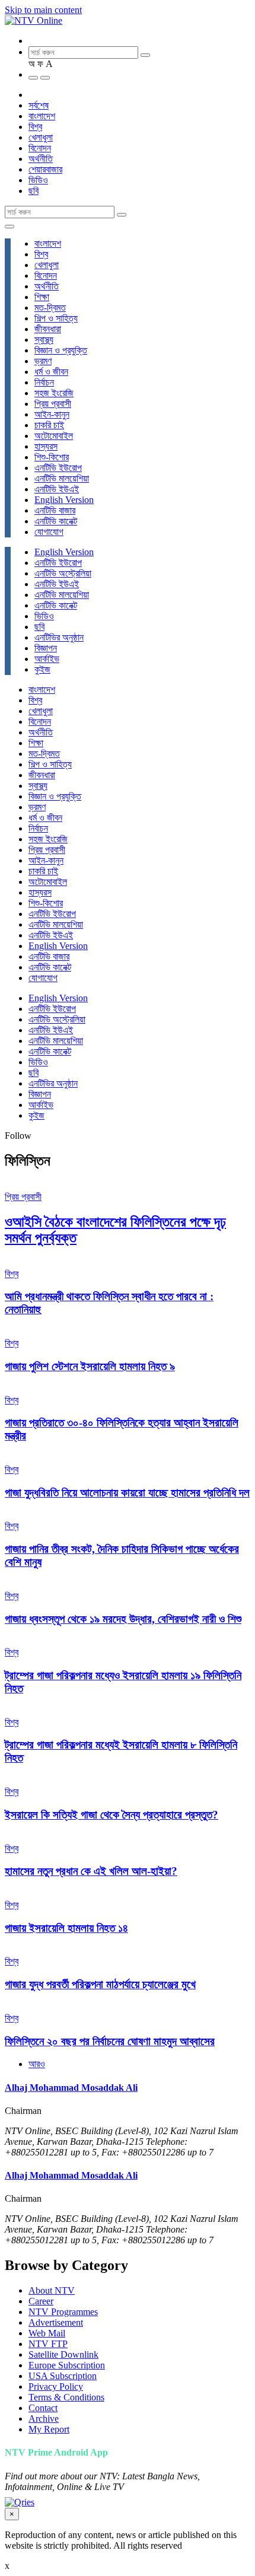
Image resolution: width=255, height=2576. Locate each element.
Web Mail (47, 2333)
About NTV (52, 2290)
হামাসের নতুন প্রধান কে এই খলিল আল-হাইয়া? (91, 1871)
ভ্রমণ (43, 361)
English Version (64, 500)
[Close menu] (9, 227)
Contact (43, 2408)
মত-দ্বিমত (50, 308)
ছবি (34, 191)
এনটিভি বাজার (55, 510)
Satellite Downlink (63, 2354)
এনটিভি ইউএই (57, 489)
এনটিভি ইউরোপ (58, 468)
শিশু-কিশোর (52, 457)
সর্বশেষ (39, 105)
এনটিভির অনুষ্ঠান (59, 637)
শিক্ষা (42, 297)
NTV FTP (48, 2344)
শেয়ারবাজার (45, 169)
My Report (49, 2429)
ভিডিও (38, 180)
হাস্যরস (46, 446)
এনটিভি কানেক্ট (56, 521)
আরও (37, 2064)
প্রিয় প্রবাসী (53, 404)
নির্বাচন (44, 382)
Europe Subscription (67, 2365)
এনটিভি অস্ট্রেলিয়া (63, 573)
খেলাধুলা (41, 137)
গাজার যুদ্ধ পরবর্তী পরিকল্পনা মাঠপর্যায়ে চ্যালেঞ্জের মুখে (100, 1984)
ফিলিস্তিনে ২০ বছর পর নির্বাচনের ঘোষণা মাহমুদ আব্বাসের (110, 2041)
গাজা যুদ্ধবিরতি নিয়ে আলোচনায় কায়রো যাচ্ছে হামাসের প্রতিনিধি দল (127, 1493)
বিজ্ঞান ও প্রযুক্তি (61, 350)
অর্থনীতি (41, 159)
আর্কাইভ (47, 659)
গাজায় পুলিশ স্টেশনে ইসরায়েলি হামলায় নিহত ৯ (90, 1366)
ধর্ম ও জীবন (51, 372)
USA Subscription (63, 2376)
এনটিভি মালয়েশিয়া (62, 478)
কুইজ (42, 669)
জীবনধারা (48, 329)
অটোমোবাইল (54, 436)
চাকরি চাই (49, 425)
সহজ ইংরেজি (54, 393)
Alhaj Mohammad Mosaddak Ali (71, 2088)
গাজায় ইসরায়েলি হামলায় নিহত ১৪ (66, 1928)
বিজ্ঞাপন (46, 648)
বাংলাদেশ (42, 116)
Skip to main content (43, 10)
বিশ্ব (35, 127)
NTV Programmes (63, 2312)
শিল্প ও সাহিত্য (56, 318)
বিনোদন (40, 148)
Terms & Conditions (66, 2397)
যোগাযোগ (49, 532)
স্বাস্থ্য (44, 340)
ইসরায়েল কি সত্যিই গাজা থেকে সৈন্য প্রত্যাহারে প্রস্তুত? (111, 1815)
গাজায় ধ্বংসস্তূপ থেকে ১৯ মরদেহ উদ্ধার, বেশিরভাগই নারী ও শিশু (123, 1619)
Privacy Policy (56, 2386)
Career (41, 2301)
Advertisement (56, 2322)
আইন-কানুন (52, 414)
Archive (44, 2419)
